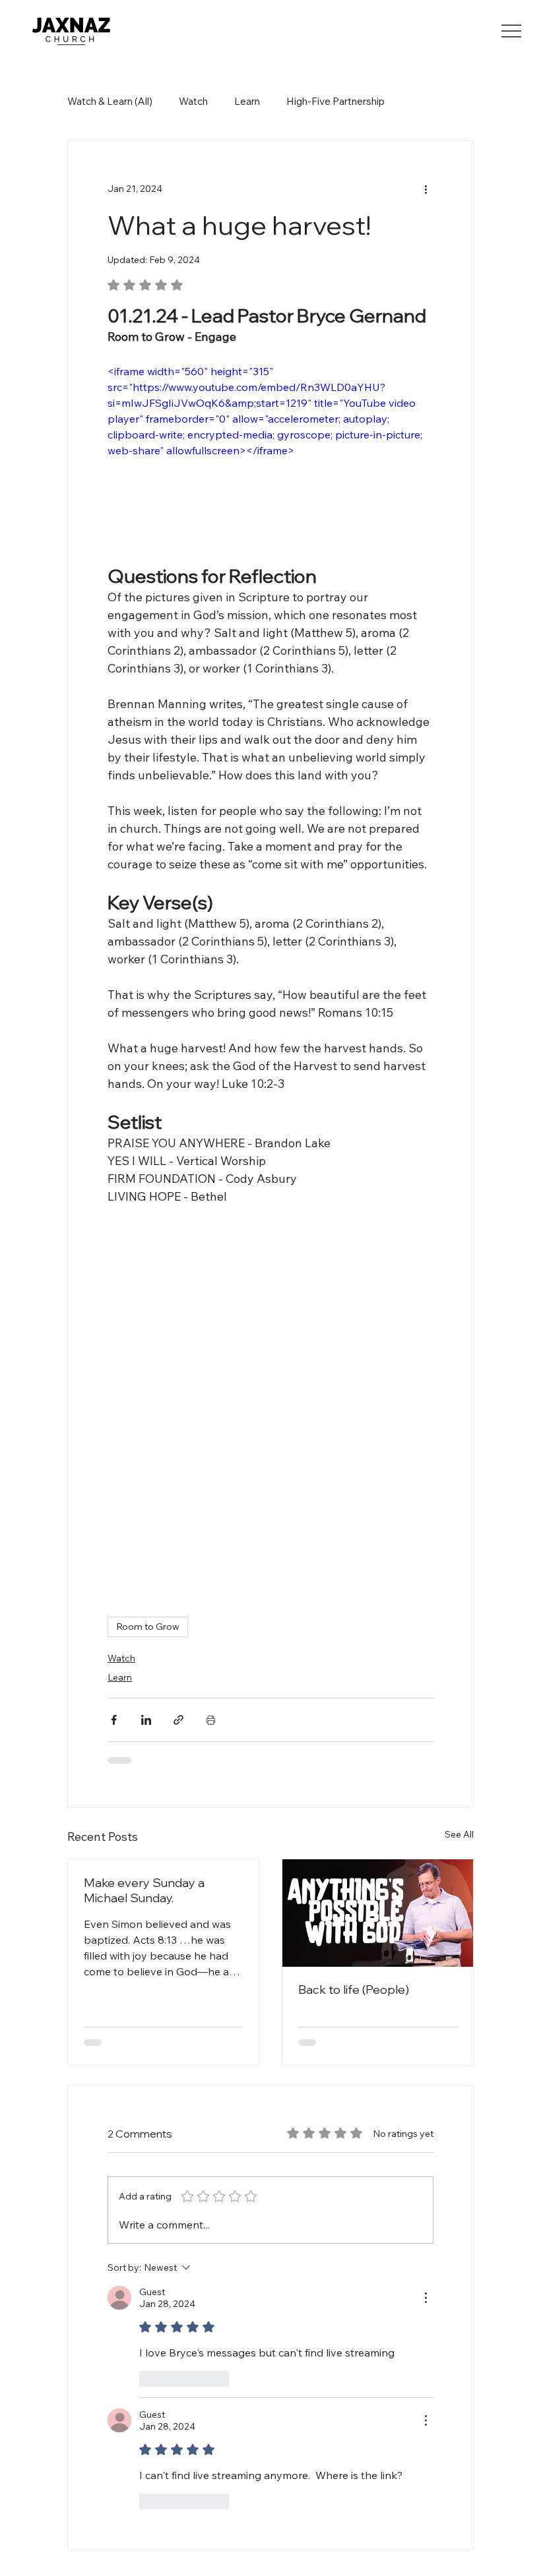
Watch (193, 101)
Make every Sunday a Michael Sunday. (144, 1849)
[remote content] (270, 1381)
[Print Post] (183, 1697)
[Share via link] (151, 1697)
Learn (247, 101)
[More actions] (453, 170)
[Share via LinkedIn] (118, 1697)
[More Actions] (453, 2238)
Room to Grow (120, 1603)
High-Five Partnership (335, 101)
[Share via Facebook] (86, 1697)
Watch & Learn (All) (110, 101)
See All (447, 1793)
